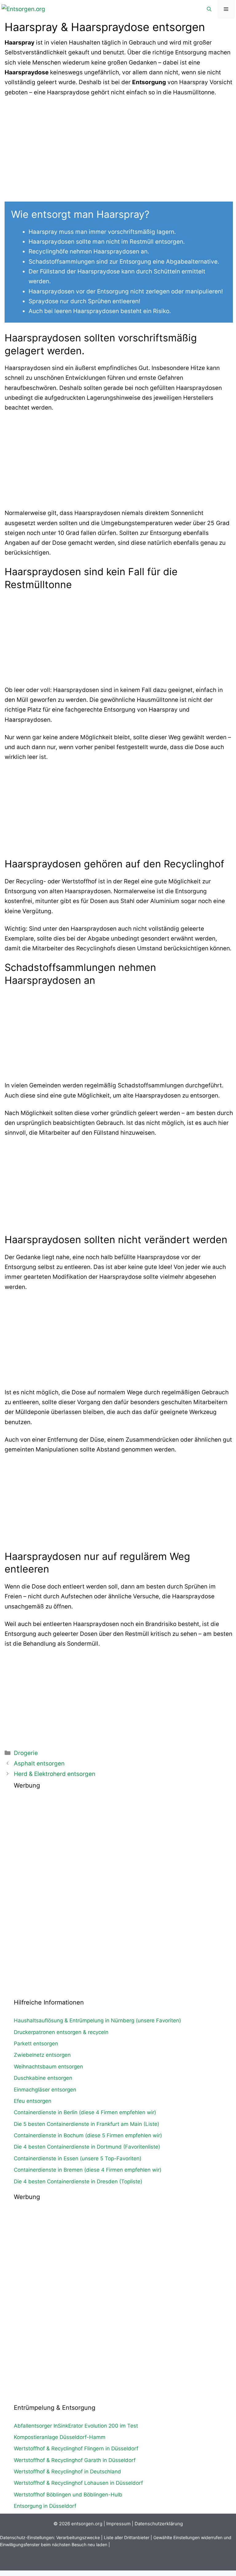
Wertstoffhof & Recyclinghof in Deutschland (67, 2472)
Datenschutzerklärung (159, 2524)
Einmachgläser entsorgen (45, 2090)
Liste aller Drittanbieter (127, 2537)
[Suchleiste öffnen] (209, 9)
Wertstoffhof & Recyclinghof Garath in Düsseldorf (75, 2460)
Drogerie (26, 1753)
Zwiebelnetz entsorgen (42, 2055)
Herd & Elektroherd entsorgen (55, 1774)
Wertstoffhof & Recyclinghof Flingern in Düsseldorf (76, 2448)
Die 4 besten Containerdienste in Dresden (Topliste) (78, 2181)
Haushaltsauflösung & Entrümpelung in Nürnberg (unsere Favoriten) (97, 2020)
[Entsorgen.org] (23, 9)
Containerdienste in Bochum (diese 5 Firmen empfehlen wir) (88, 2135)
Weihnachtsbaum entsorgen (48, 2067)
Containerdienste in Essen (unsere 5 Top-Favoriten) (78, 2158)
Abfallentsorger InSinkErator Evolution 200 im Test (76, 2426)
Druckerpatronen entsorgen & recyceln (61, 2032)
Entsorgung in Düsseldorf (45, 2506)
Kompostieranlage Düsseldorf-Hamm (60, 2437)
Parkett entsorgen (36, 2044)
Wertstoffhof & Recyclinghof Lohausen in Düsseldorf (78, 2483)
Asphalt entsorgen (39, 1763)
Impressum (118, 2524)
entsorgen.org (87, 2524)
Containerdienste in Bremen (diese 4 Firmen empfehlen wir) (88, 2170)
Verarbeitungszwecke (78, 2537)
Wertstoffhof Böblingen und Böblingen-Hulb (68, 2495)
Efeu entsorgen (33, 2101)
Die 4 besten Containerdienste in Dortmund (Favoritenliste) (87, 2147)
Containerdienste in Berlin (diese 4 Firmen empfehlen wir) (85, 2112)
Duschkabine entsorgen (43, 2078)
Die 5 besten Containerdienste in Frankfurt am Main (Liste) (87, 2124)
